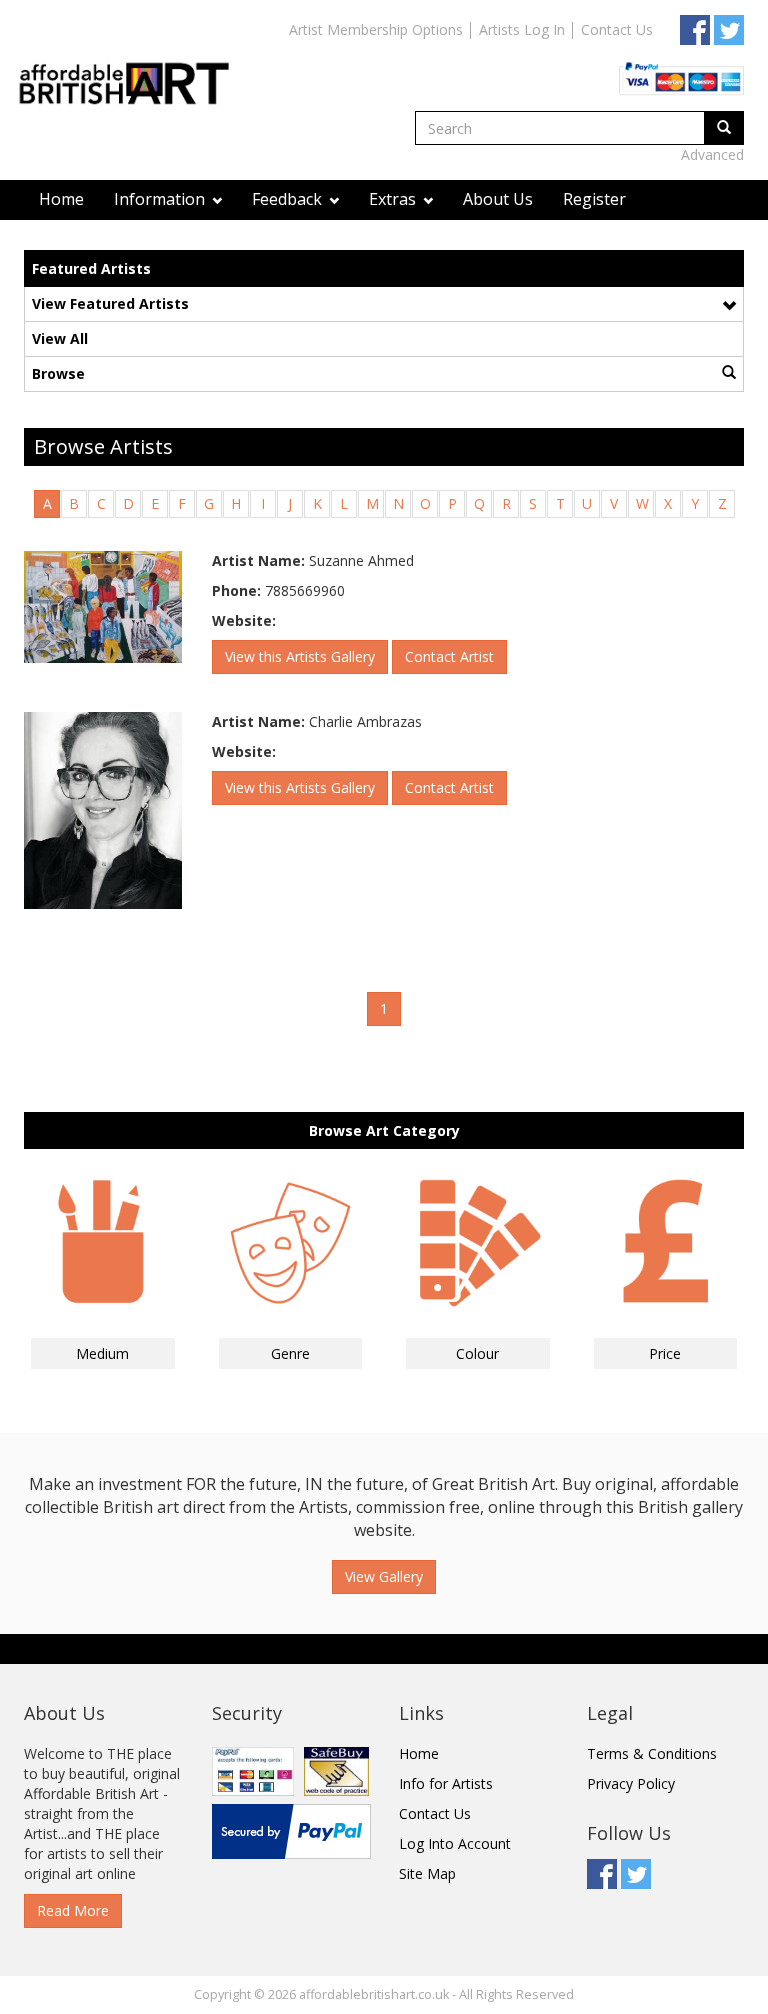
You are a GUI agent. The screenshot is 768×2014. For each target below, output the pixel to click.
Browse (58, 373)
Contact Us (617, 29)
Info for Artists (446, 1783)
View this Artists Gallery (300, 656)
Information (161, 199)
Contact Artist (449, 656)
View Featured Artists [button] (110, 303)
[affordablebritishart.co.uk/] (134, 66)
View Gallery (384, 1576)
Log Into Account (455, 1843)
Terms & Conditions (652, 1753)
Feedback (289, 199)
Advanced (712, 154)
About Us (498, 199)
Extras (394, 199)
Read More (73, 1910)
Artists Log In (522, 29)
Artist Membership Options (376, 29)
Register (594, 199)
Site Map (427, 1873)
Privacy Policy (631, 1783)
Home (61, 199)
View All (60, 338)
